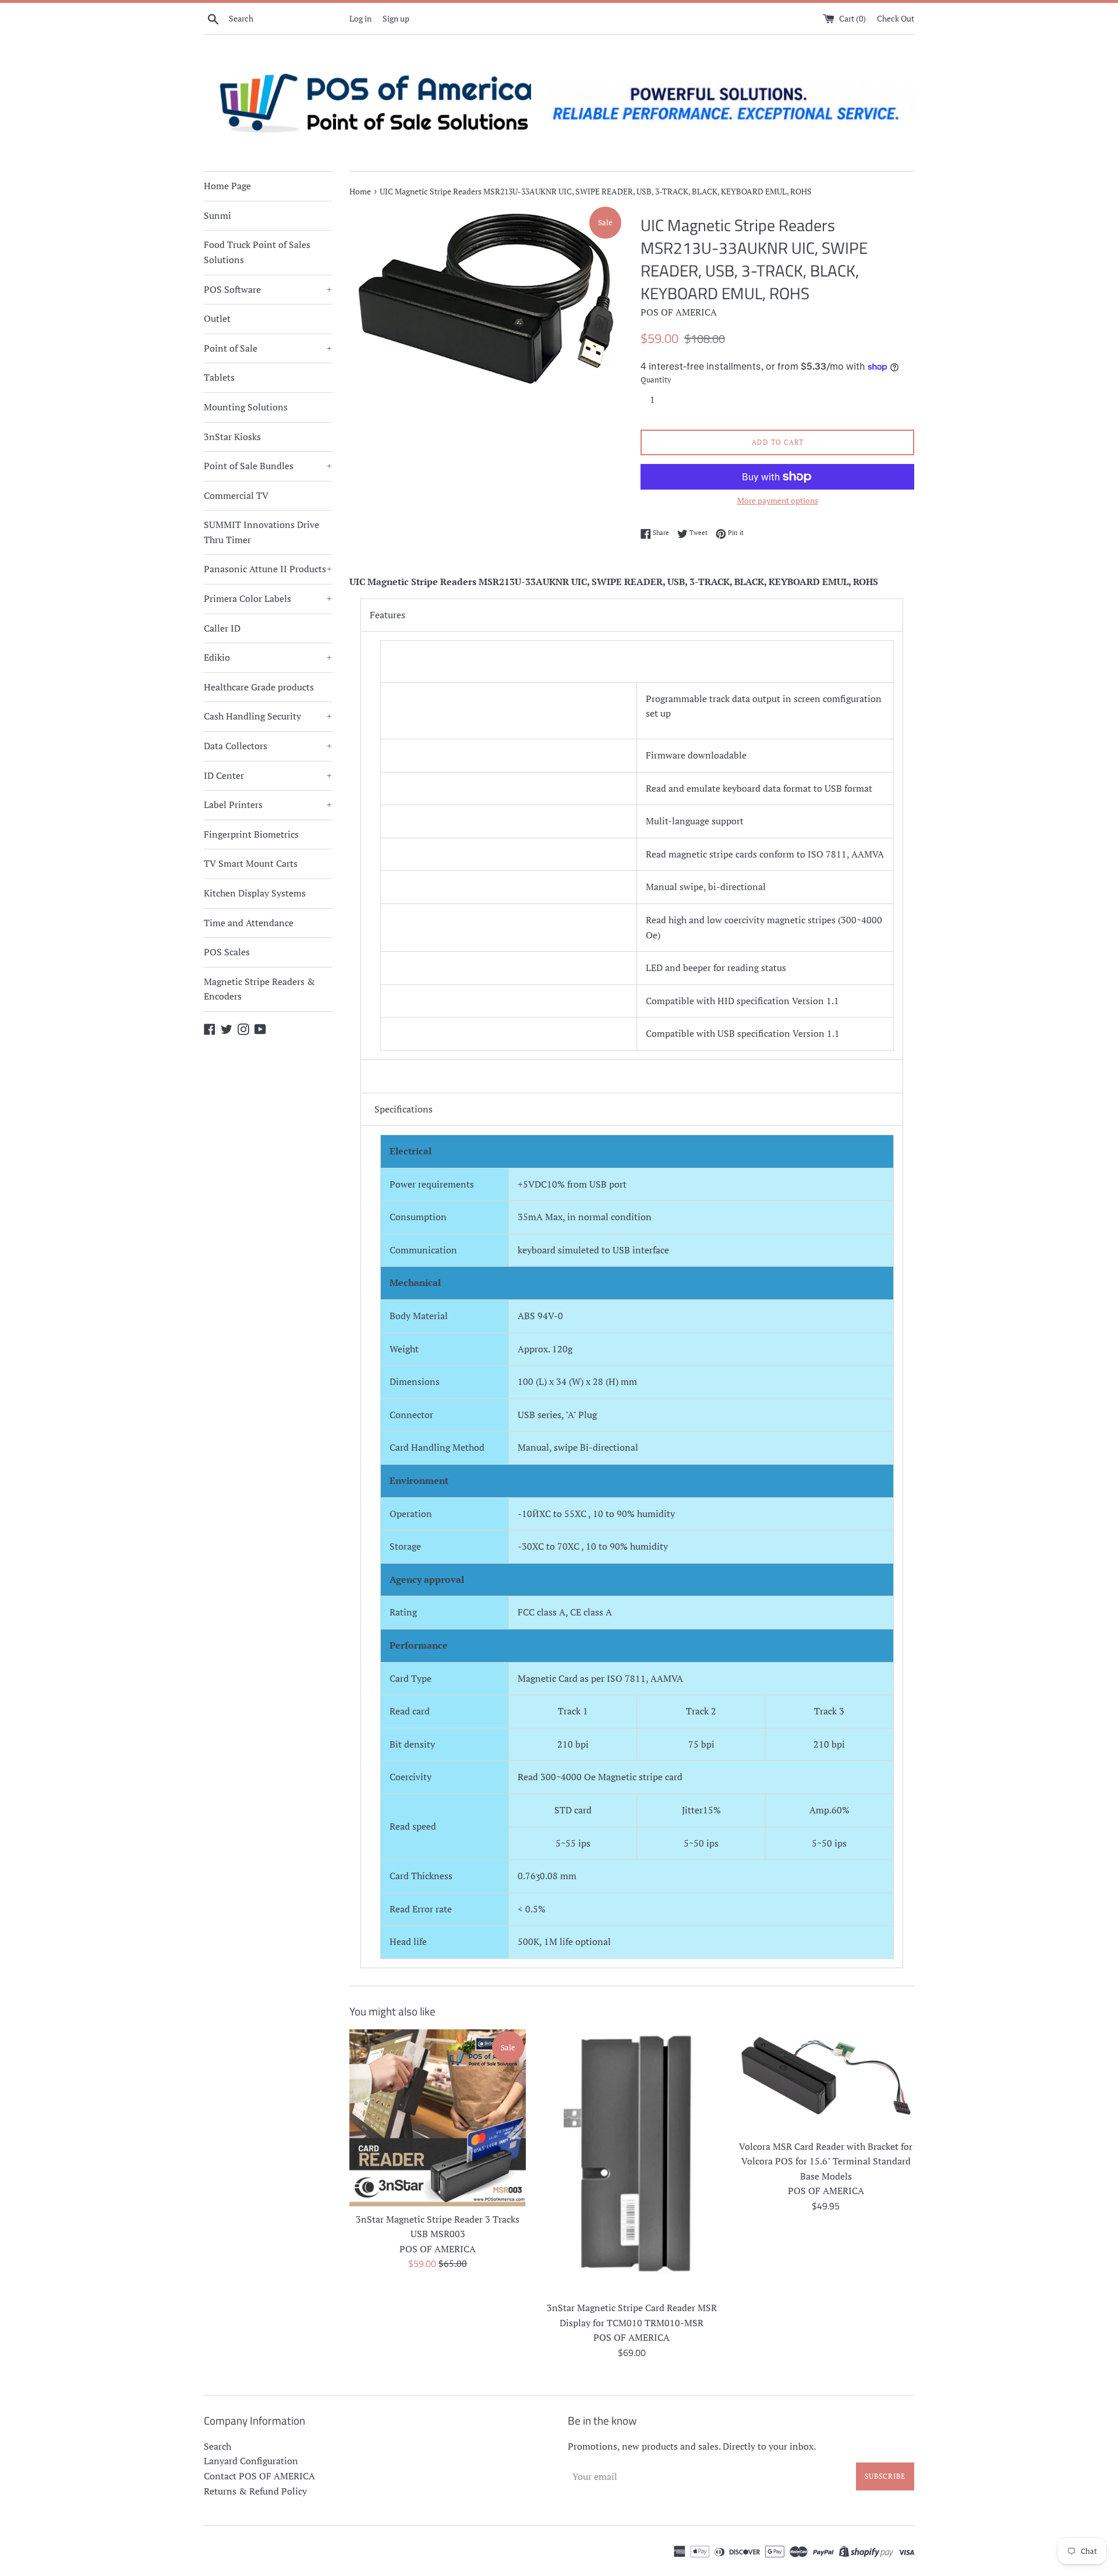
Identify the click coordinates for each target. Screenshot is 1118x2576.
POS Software (268, 289)
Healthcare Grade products (259, 687)
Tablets (219, 377)
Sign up (396, 18)
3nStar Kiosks (232, 437)
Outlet (217, 318)
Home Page (227, 186)
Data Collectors (268, 746)
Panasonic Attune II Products (268, 569)
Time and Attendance (249, 923)
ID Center (268, 775)
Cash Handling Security (268, 716)
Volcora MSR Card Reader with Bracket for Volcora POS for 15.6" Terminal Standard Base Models (826, 2161)
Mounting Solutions (246, 407)
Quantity (656, 380)
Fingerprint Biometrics (251, 834)
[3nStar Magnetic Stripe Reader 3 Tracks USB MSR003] (438, 2118)
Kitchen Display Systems (255, 893)
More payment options (778, 500)
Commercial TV (236, 495)
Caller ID (222, 628)
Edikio (268, 657)
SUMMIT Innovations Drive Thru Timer (261, 532)
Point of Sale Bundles (268, 466)
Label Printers (268, 805)
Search (217, 2446)
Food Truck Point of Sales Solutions (257, 252)
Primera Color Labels (268, 598)
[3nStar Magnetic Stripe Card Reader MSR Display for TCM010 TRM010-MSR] (631, 2162)
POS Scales (227, 952)
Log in (360, 18)
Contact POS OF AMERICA (259, 2476)
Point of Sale (268, 348)
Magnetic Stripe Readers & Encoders (259, 989)
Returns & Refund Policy (255, 2491)
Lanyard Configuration (251, 2461)
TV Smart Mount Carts (251, 863)
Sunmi (217, 215)
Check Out (896, 18)
